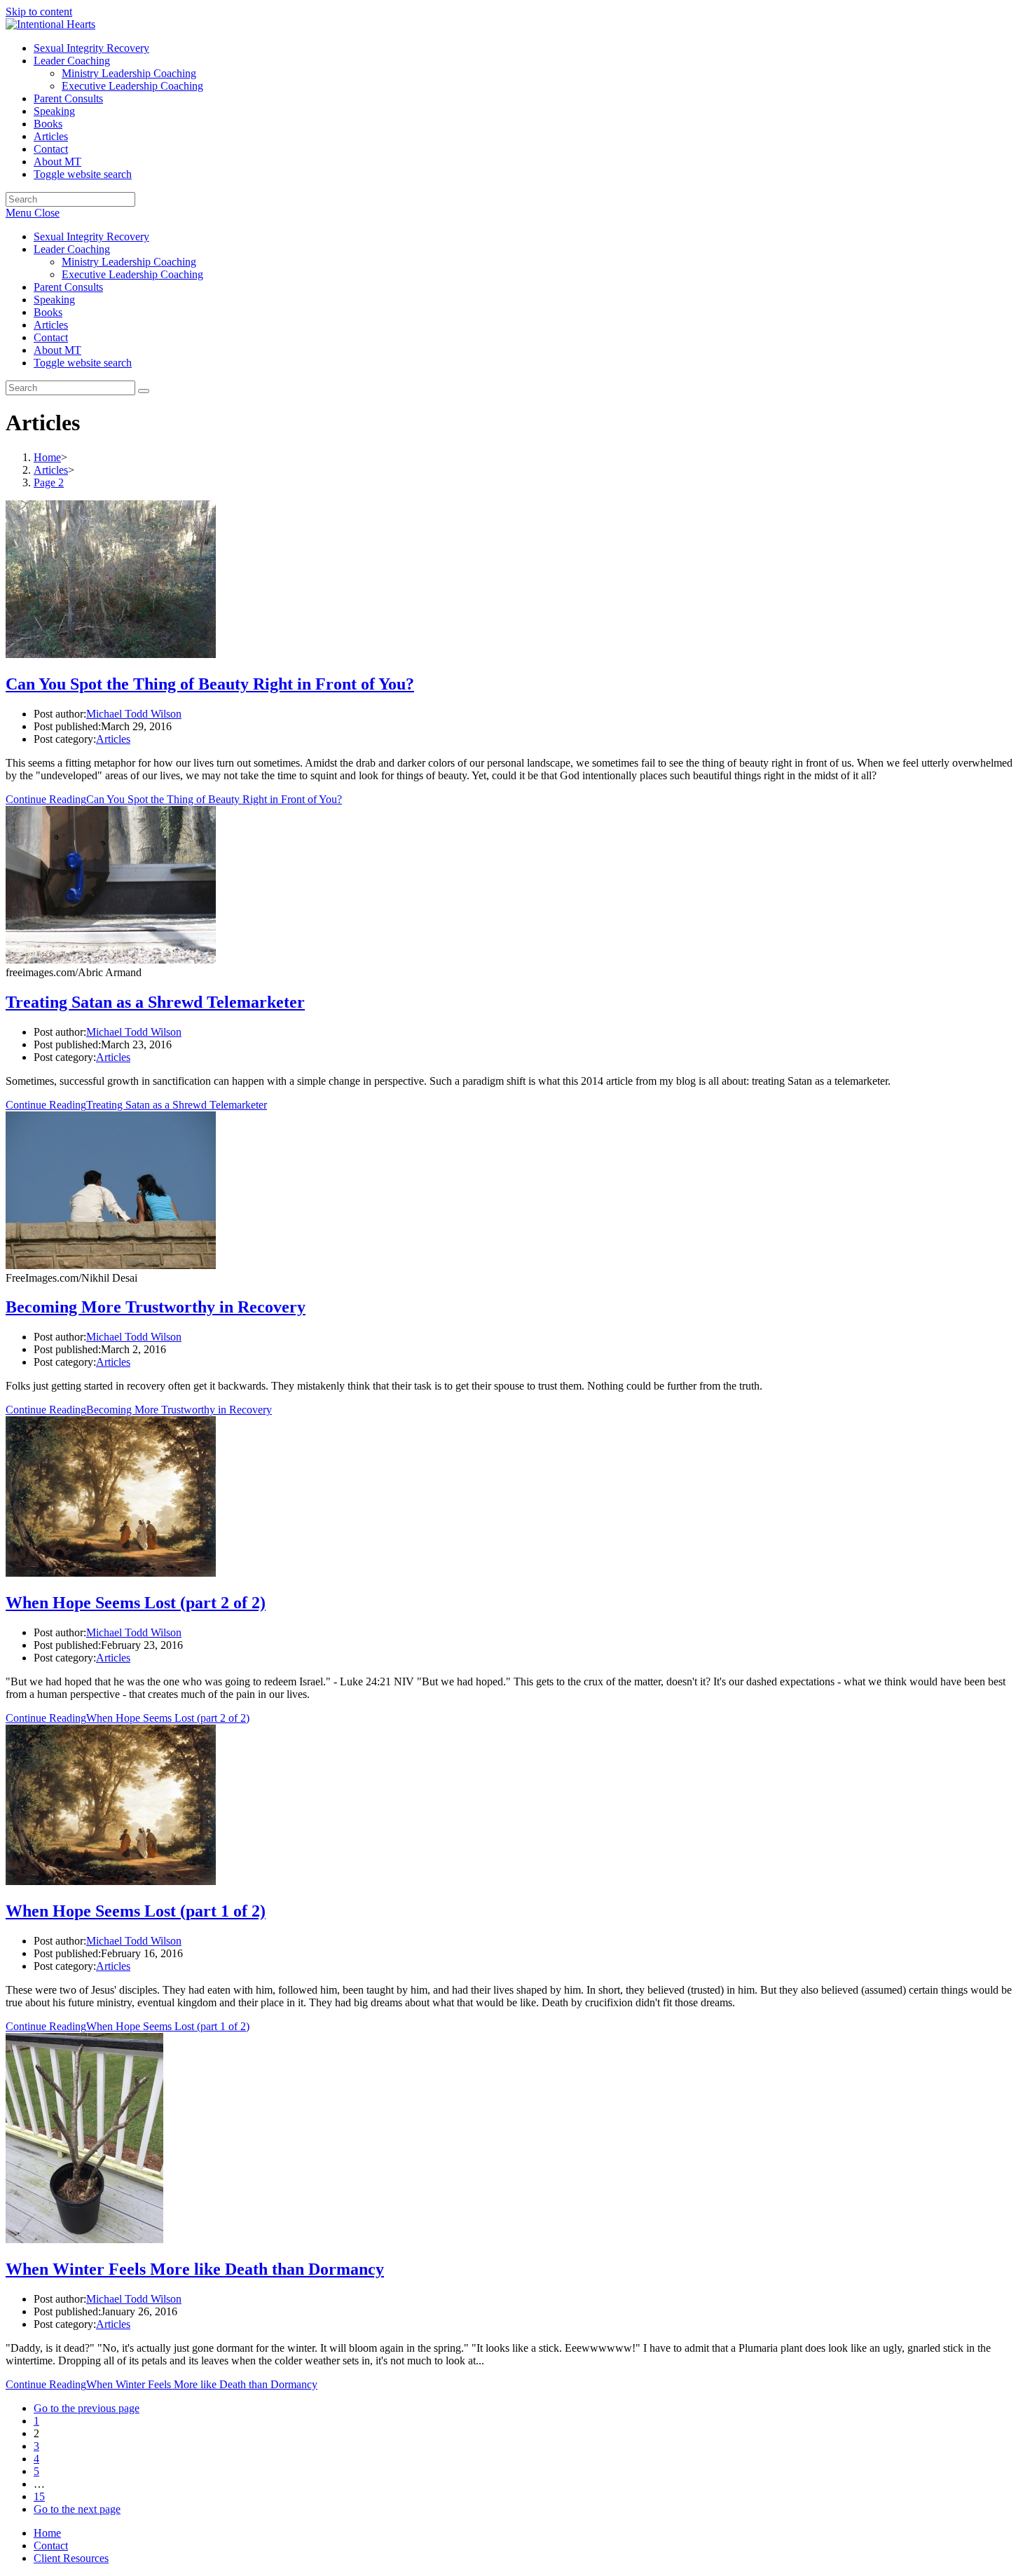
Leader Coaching (72, 249)
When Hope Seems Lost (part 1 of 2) (136, 1911)
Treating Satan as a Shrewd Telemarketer (155, 1002)
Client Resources (71, 2558)
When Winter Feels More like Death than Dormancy (195, 2269)
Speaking (54, 300)
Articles (51, 325)
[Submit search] (144, 391)
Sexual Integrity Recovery (91, 237)
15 (39, 2496)
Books (48, 312)
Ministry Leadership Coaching (129, 262)
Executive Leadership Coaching (132, 274)
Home (47, 2533)
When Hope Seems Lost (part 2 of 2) (136, 1603)
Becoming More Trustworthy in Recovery (156, 1307)
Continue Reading (174, 799)
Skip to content (39, 12)
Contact (51, 337)
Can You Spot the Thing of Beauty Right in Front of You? (210, 684)
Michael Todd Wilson (134, 714)
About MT (57, 350)
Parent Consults (68, 287)
